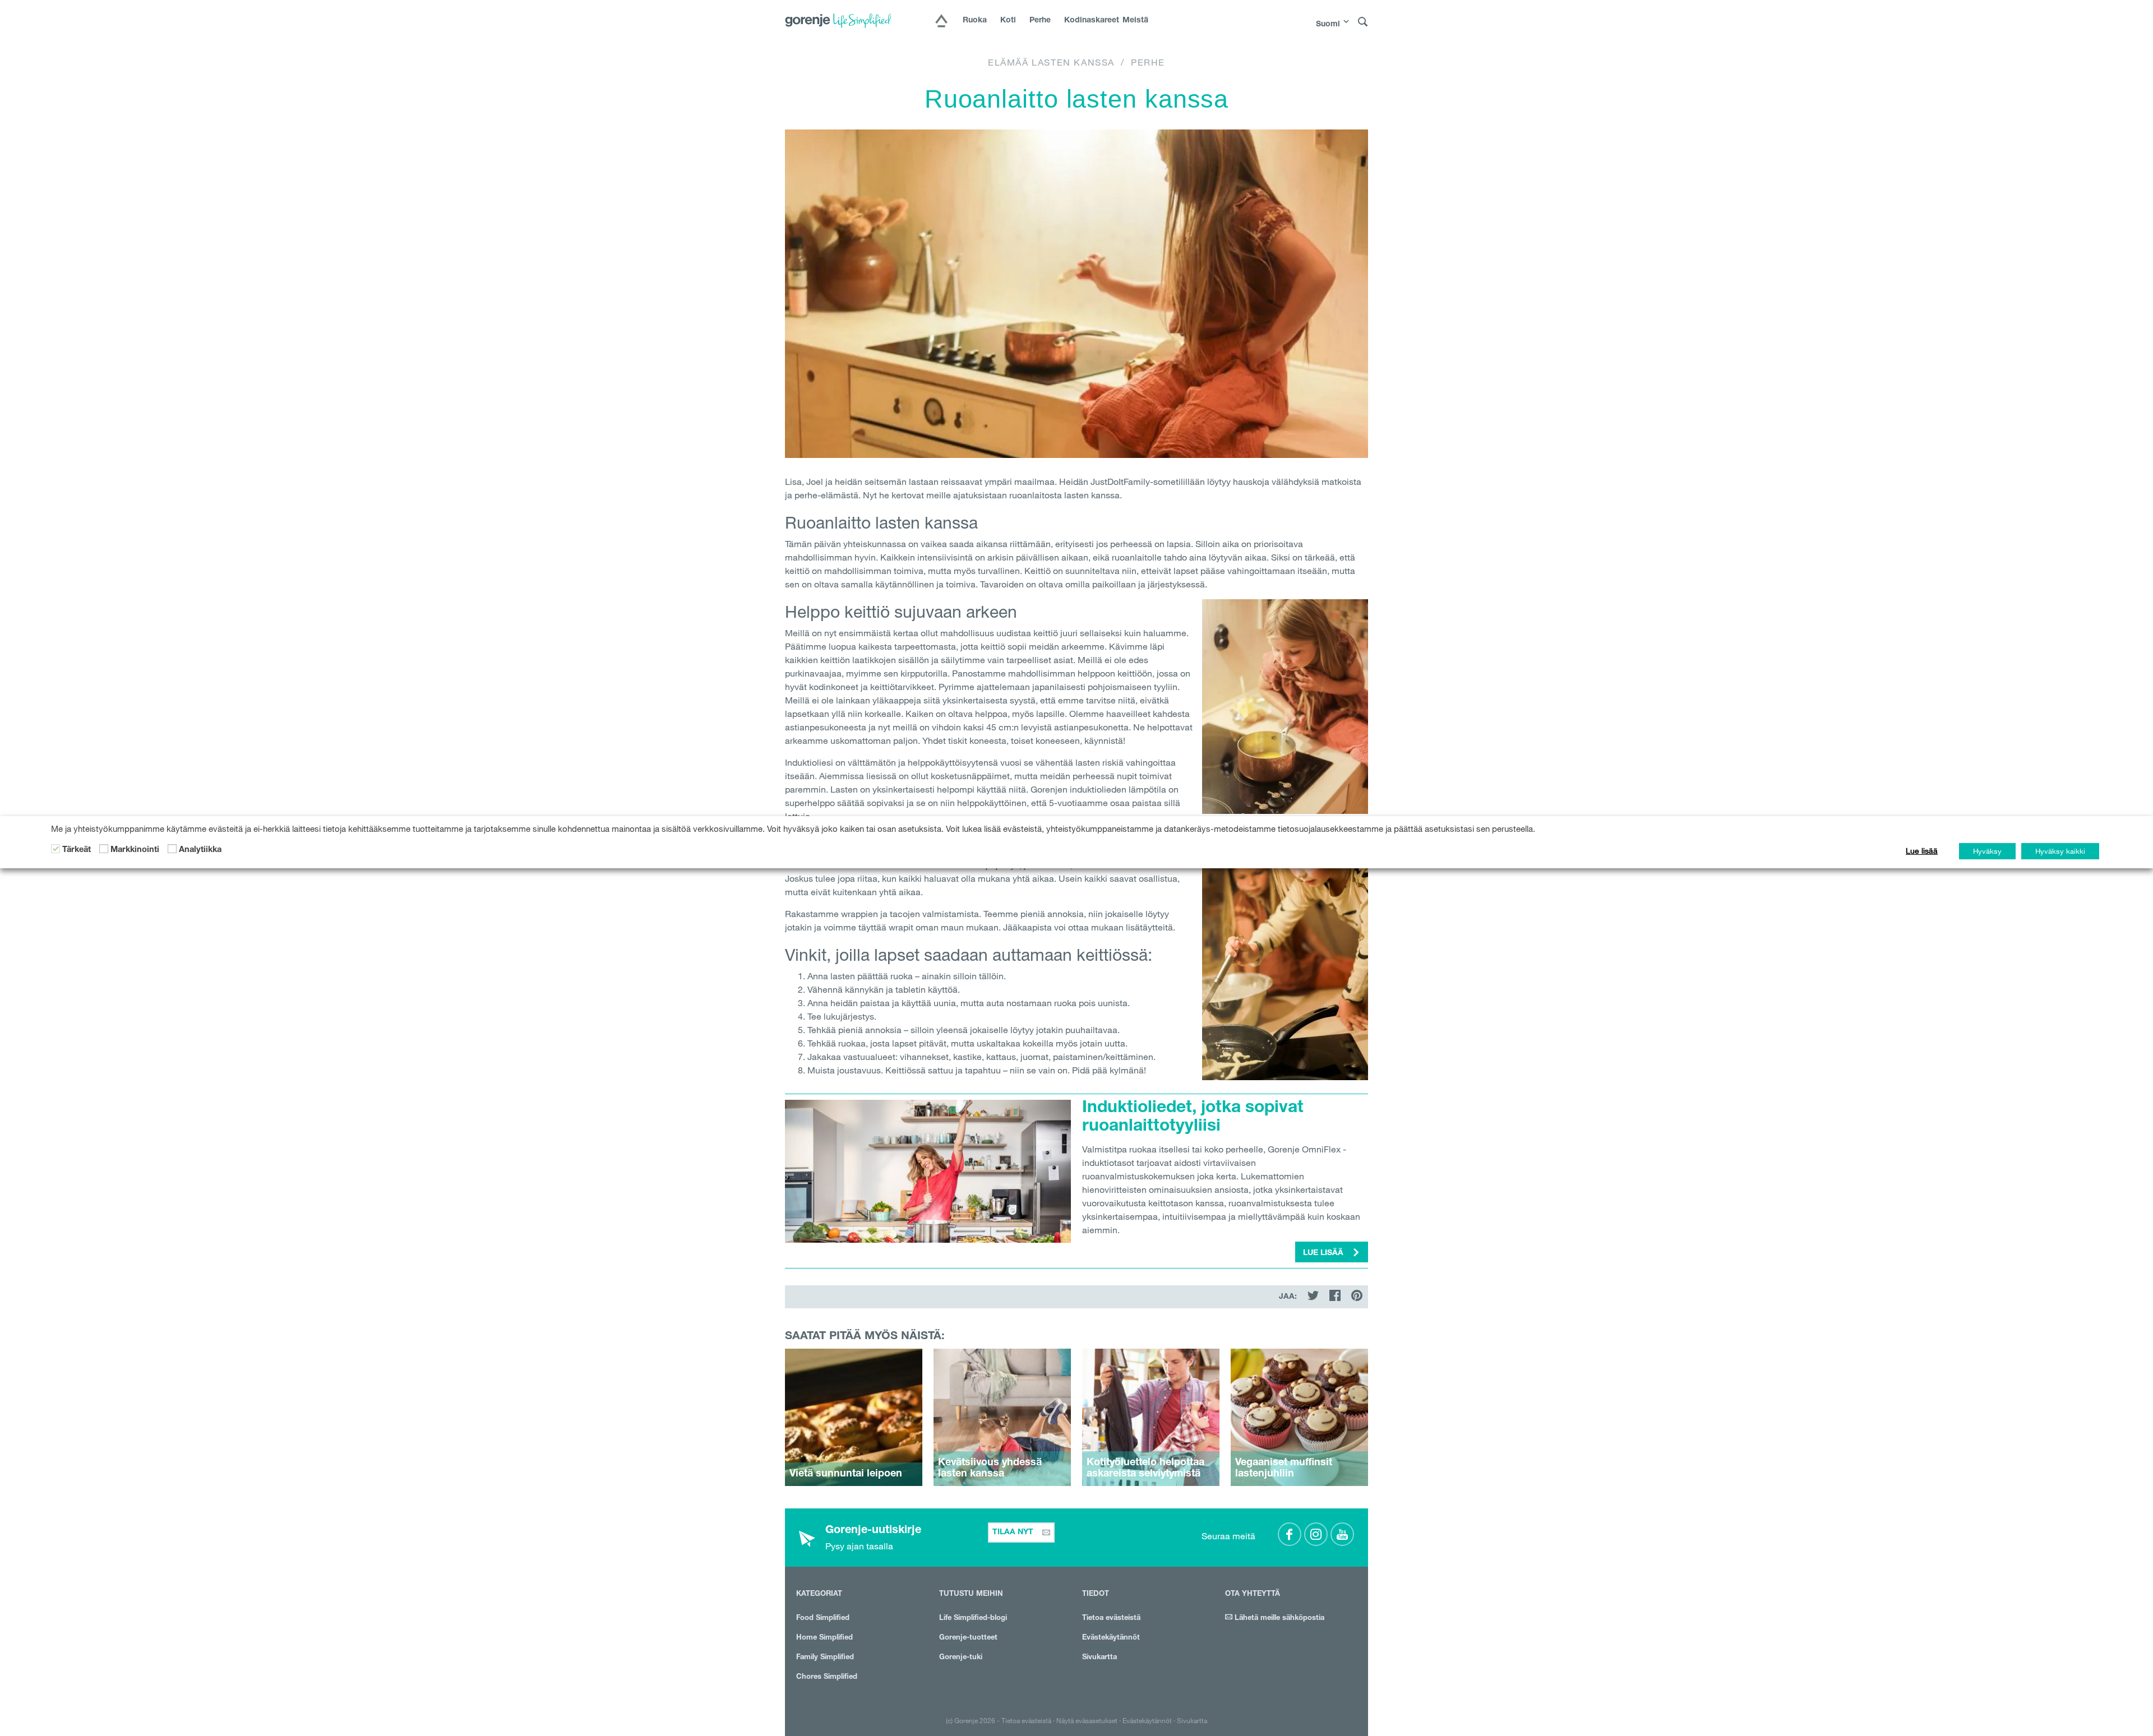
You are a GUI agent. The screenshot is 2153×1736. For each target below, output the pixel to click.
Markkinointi (135, 850)
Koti (1008, 21)
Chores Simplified (827, 1677)
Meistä (1135, 21)
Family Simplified (825, 1658)
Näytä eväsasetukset (1087, 1720)
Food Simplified (823, 1619)
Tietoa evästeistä (1111, 1619)
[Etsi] (1363, 22)
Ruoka (975, 21)
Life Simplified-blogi (973, 1619)
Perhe (1040, 21)
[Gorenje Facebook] (1290, 1534)
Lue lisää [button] (1324, 1253)
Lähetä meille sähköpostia (1278, 1619)
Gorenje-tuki (961, 1658)
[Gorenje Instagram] (1316, 1534)
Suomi (1328, 25)
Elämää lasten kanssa (1051, 62)
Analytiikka (200, 850)
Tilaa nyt (1014, 1533)
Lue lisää (1922, 851)
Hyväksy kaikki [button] (2060, 851)
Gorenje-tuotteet (968, 1638)
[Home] (941, 22)
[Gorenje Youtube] (1342, 1534)
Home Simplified (824, 1638)
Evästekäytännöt (1111, 1638)
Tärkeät (77, 850)
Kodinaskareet (1087, 21)
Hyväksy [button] (1987, 851)
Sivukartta (1099, 1658)
